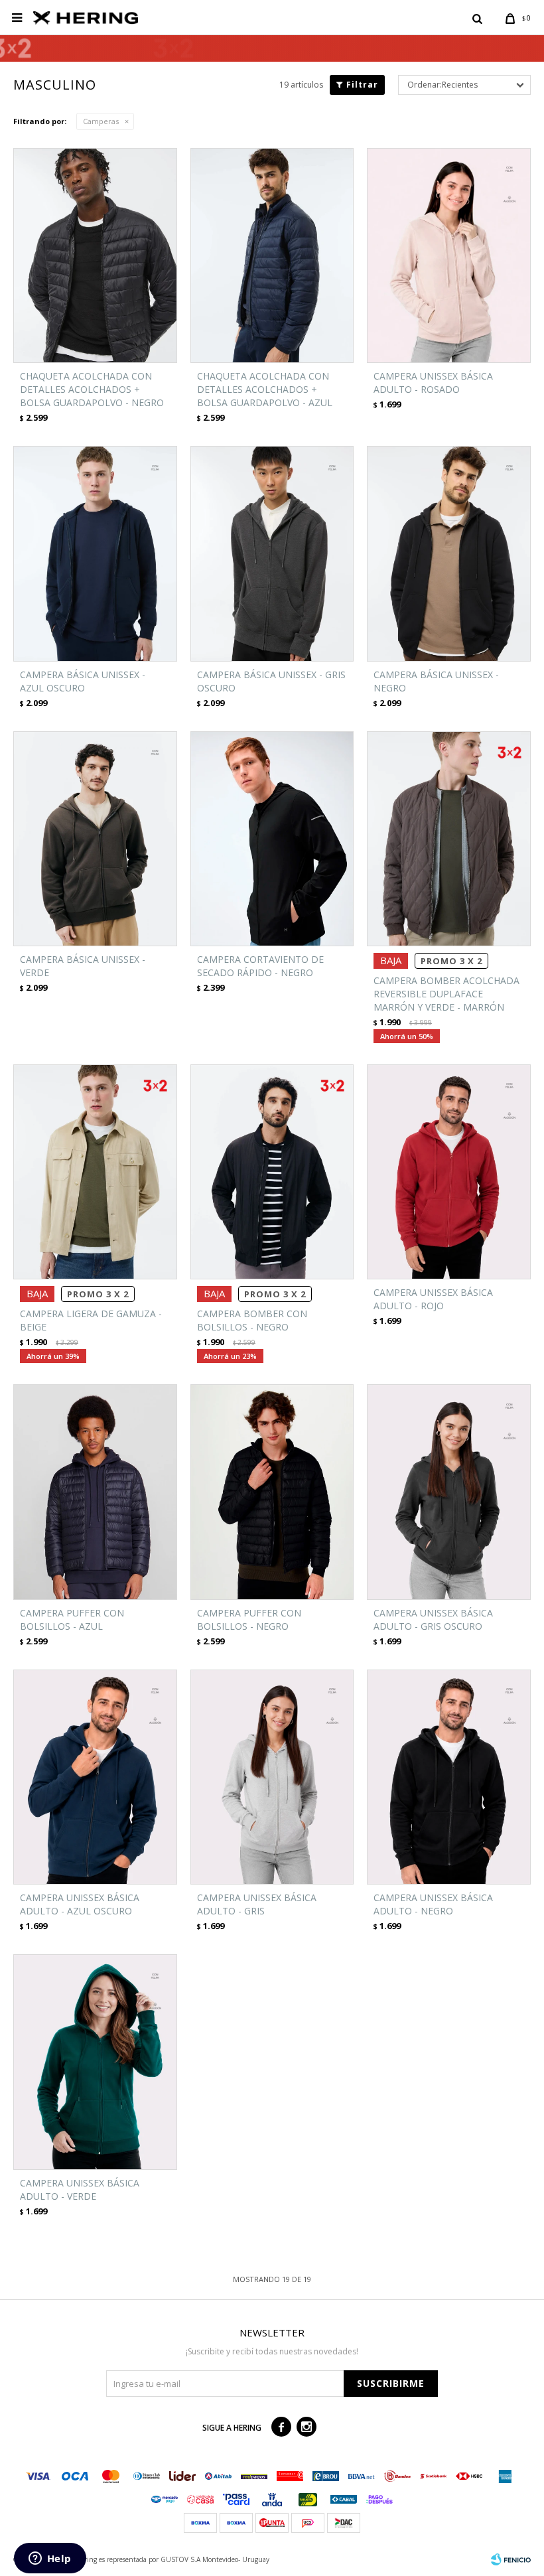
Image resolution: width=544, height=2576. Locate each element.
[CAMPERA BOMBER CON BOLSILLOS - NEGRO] (272, 1172)
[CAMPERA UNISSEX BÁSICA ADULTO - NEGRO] (449, 1777)
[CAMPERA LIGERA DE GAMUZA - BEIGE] (95, 1172)
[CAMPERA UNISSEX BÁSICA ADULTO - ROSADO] (449, 255)
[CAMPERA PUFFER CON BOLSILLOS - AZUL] (95, 1492)
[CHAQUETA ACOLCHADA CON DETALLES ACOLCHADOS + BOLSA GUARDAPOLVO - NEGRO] (95, 255)
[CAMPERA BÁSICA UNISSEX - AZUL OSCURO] (95, 553)
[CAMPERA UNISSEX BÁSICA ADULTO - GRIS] (272, 1777)
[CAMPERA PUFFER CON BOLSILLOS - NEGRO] (272, 1492)
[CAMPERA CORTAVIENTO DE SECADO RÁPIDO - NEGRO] (272, 839)
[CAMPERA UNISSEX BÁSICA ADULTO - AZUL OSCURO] (95, 1777)
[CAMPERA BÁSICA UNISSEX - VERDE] (95, 839)
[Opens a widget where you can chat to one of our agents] (50, 2559)
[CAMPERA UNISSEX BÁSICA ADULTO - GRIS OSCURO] (449, 1492)
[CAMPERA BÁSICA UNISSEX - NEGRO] (449, 553)
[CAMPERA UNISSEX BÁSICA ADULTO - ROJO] (449, 1172)
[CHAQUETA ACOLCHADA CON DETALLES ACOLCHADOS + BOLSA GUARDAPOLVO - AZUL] (272, 255)
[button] (477, 18)
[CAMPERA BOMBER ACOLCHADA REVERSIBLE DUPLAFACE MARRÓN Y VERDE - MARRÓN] (449, 839)
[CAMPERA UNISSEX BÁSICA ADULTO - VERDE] (95, 2062)
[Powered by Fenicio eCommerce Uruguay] (511, 2559)
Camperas (101, 121)
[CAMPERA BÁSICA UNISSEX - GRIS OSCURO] (272, 553)
